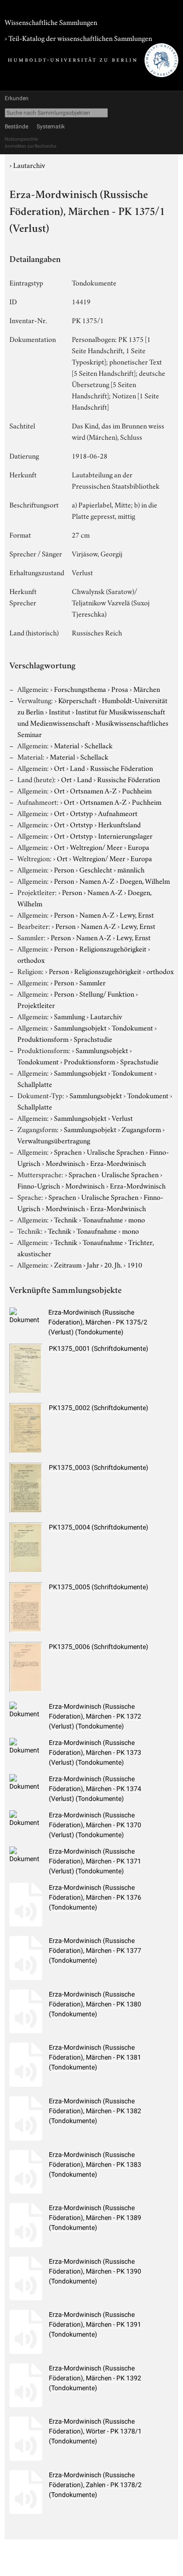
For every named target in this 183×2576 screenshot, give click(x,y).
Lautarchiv (29, 165)
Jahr (93, 1264)
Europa (138, 847)
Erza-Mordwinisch (118, 1163)
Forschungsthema (80, 689)
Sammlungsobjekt (80, 1027)
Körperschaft (77, 700)
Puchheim (137, 790)
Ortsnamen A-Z (93, 790)
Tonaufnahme (103, 1219)
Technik (66, 1219)
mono (137, 1219)
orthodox (31, 959)
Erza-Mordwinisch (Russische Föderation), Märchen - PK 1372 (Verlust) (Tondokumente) (95, 1716)
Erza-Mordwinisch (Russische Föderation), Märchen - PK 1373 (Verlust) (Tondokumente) (95, 1752)
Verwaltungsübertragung (54, 1140)
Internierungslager (125, 835)
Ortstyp (81, 813)
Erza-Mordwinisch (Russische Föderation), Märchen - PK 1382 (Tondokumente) (95, 2111)
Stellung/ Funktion (107, 993)
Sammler (92, 982)
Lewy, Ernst (137, 914)
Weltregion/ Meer (96, 847)
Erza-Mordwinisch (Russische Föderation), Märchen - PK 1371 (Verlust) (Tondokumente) (95, 1861)
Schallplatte (35, 1084)
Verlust (122, 1118)
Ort (59, 768)
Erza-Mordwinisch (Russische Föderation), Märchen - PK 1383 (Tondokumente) (95, 2164)
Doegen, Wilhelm (145, 880)
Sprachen (68, 1151)
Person (64, 869)
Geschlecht (96, 869)
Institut (60, 711)
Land (77, 768)
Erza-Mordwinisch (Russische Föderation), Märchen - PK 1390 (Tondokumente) (95, 2271)
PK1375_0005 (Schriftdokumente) (99, 1587)
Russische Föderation (122, 768)
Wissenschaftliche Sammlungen (51, 22)
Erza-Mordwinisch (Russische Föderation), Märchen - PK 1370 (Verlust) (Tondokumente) (95, 1825)
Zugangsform (141, 1129)
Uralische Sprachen (115, 1151)
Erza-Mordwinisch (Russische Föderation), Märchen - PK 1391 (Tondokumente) (95, 2324)
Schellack (99, 745)
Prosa (120, 689)
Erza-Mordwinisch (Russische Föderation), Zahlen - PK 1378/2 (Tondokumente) (95, 2485)
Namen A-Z (97, 880)
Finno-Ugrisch (39, 1185)
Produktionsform (43, 1038)
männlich (131, 869)
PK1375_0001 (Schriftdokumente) (99, 1348)
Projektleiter (36, 1005)
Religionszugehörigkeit (113, 948)
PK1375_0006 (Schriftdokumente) (99, 1647)
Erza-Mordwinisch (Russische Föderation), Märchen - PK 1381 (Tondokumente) (95, 2057)
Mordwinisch (65, 1163)
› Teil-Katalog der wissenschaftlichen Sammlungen (78, 38)
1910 (135, 1264)
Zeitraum (68, 1264)
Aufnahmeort (118, 813)
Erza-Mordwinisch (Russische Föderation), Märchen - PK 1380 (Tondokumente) (95, 2004)
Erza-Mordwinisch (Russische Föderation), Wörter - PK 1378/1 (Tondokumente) (95, 2431)
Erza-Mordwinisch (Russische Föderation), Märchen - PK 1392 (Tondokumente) (95, 2378)
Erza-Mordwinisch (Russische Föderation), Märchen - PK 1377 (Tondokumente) (95, 1950)
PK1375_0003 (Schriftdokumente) (99, 1467)
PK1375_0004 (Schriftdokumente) (99, 1527)
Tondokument (132, 1027)
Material (67, 745)
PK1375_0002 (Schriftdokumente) (99, 1408)
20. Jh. (113, 1264)
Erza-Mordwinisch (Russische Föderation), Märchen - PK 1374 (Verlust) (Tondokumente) (95, 1789)
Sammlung (69, 1016)
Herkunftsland (119, 824)
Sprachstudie (93, 1038)
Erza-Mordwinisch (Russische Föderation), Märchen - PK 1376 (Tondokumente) (95, 1897)
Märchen (147, 689)
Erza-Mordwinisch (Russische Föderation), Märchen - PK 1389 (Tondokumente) (95, 2218)
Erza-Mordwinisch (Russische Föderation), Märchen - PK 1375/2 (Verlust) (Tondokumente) (98, 1322)
